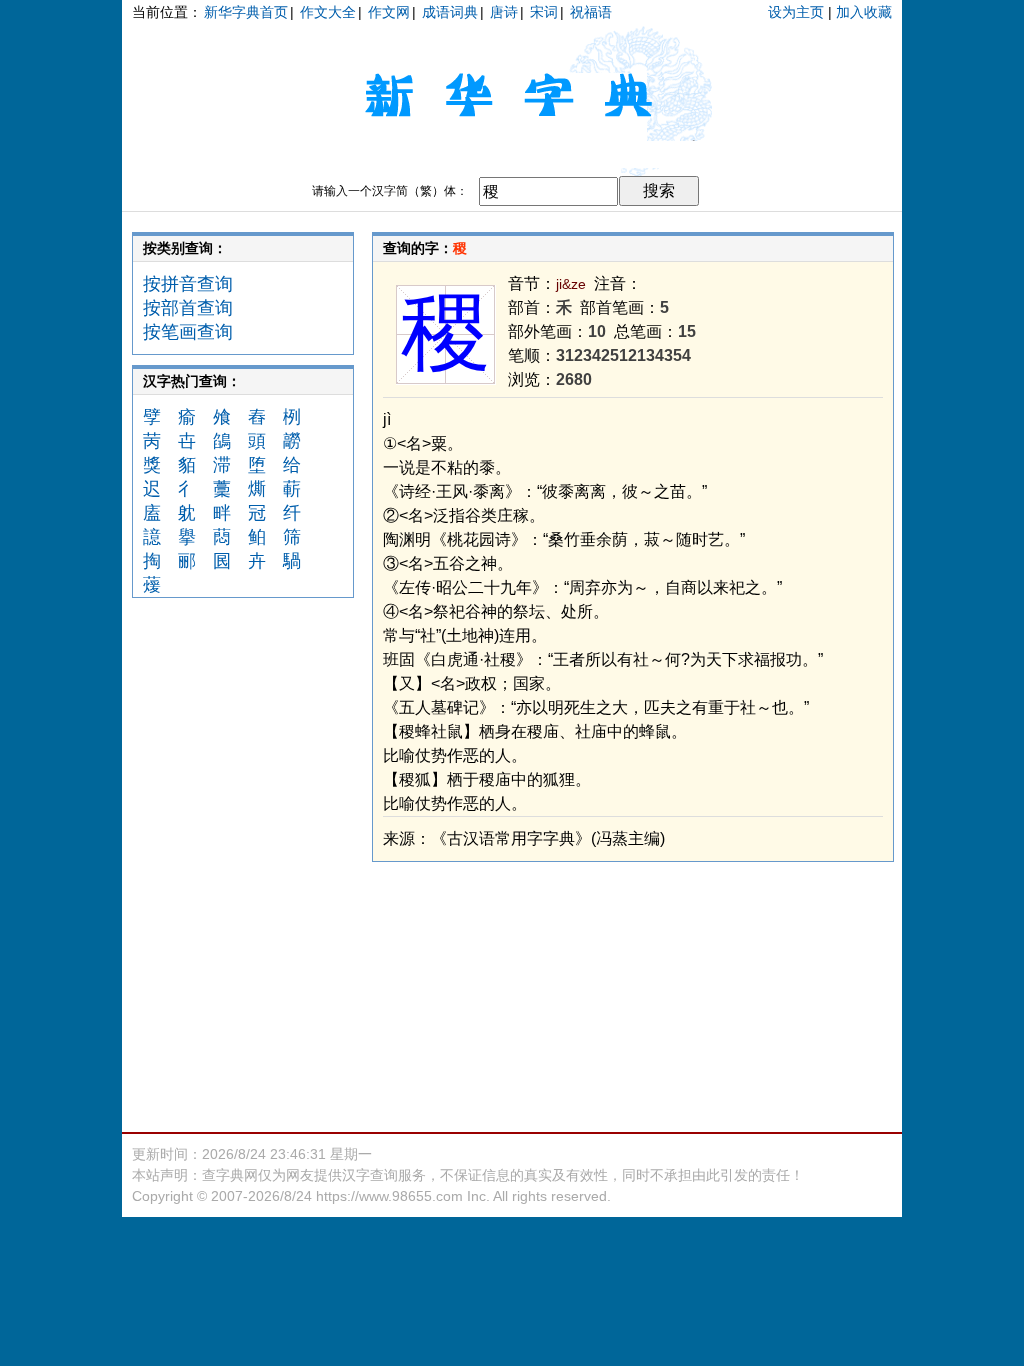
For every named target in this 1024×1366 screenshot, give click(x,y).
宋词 (544, 12)
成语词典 (450, 12)
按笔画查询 (188, 332)
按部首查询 (188, 308)
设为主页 (796, 12)
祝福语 (591, 12)
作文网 (389, 12)
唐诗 (504, 12)
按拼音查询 (188, 284)
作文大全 (328, 12)
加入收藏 (864, 12)
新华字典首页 (246, 12)
